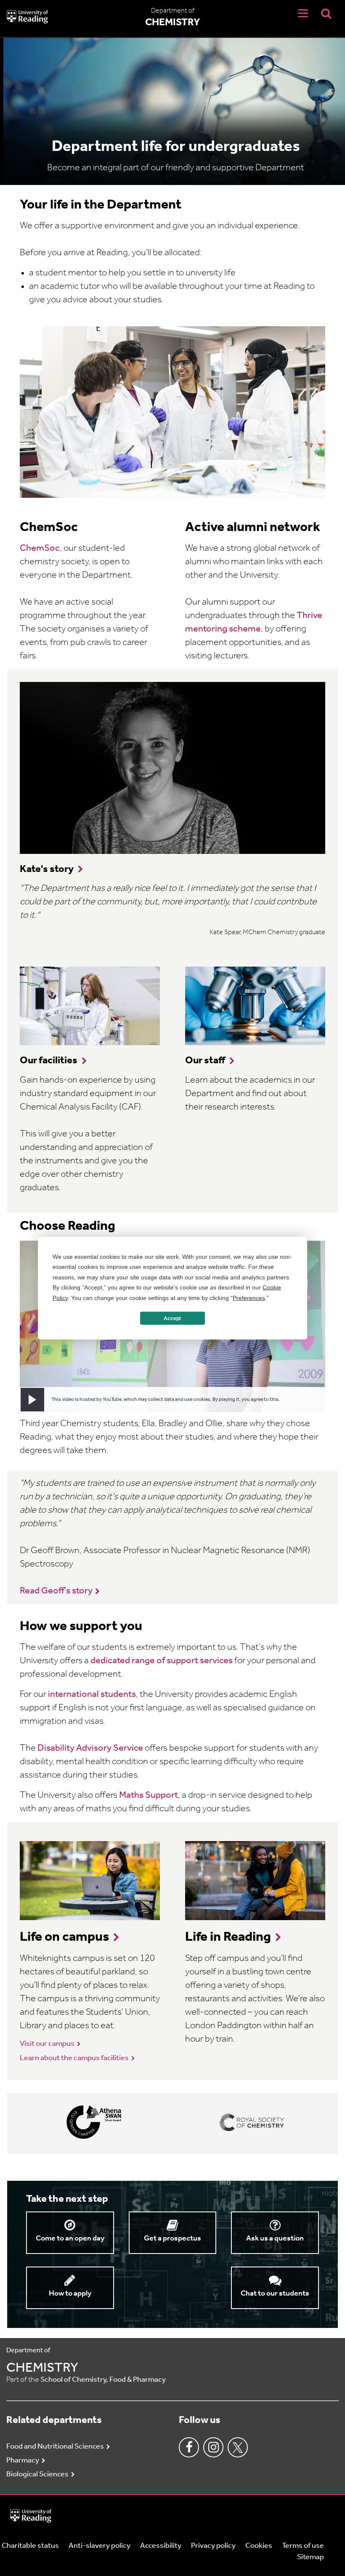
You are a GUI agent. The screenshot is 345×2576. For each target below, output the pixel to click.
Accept (172, 1318)
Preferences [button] (249, 1297)
